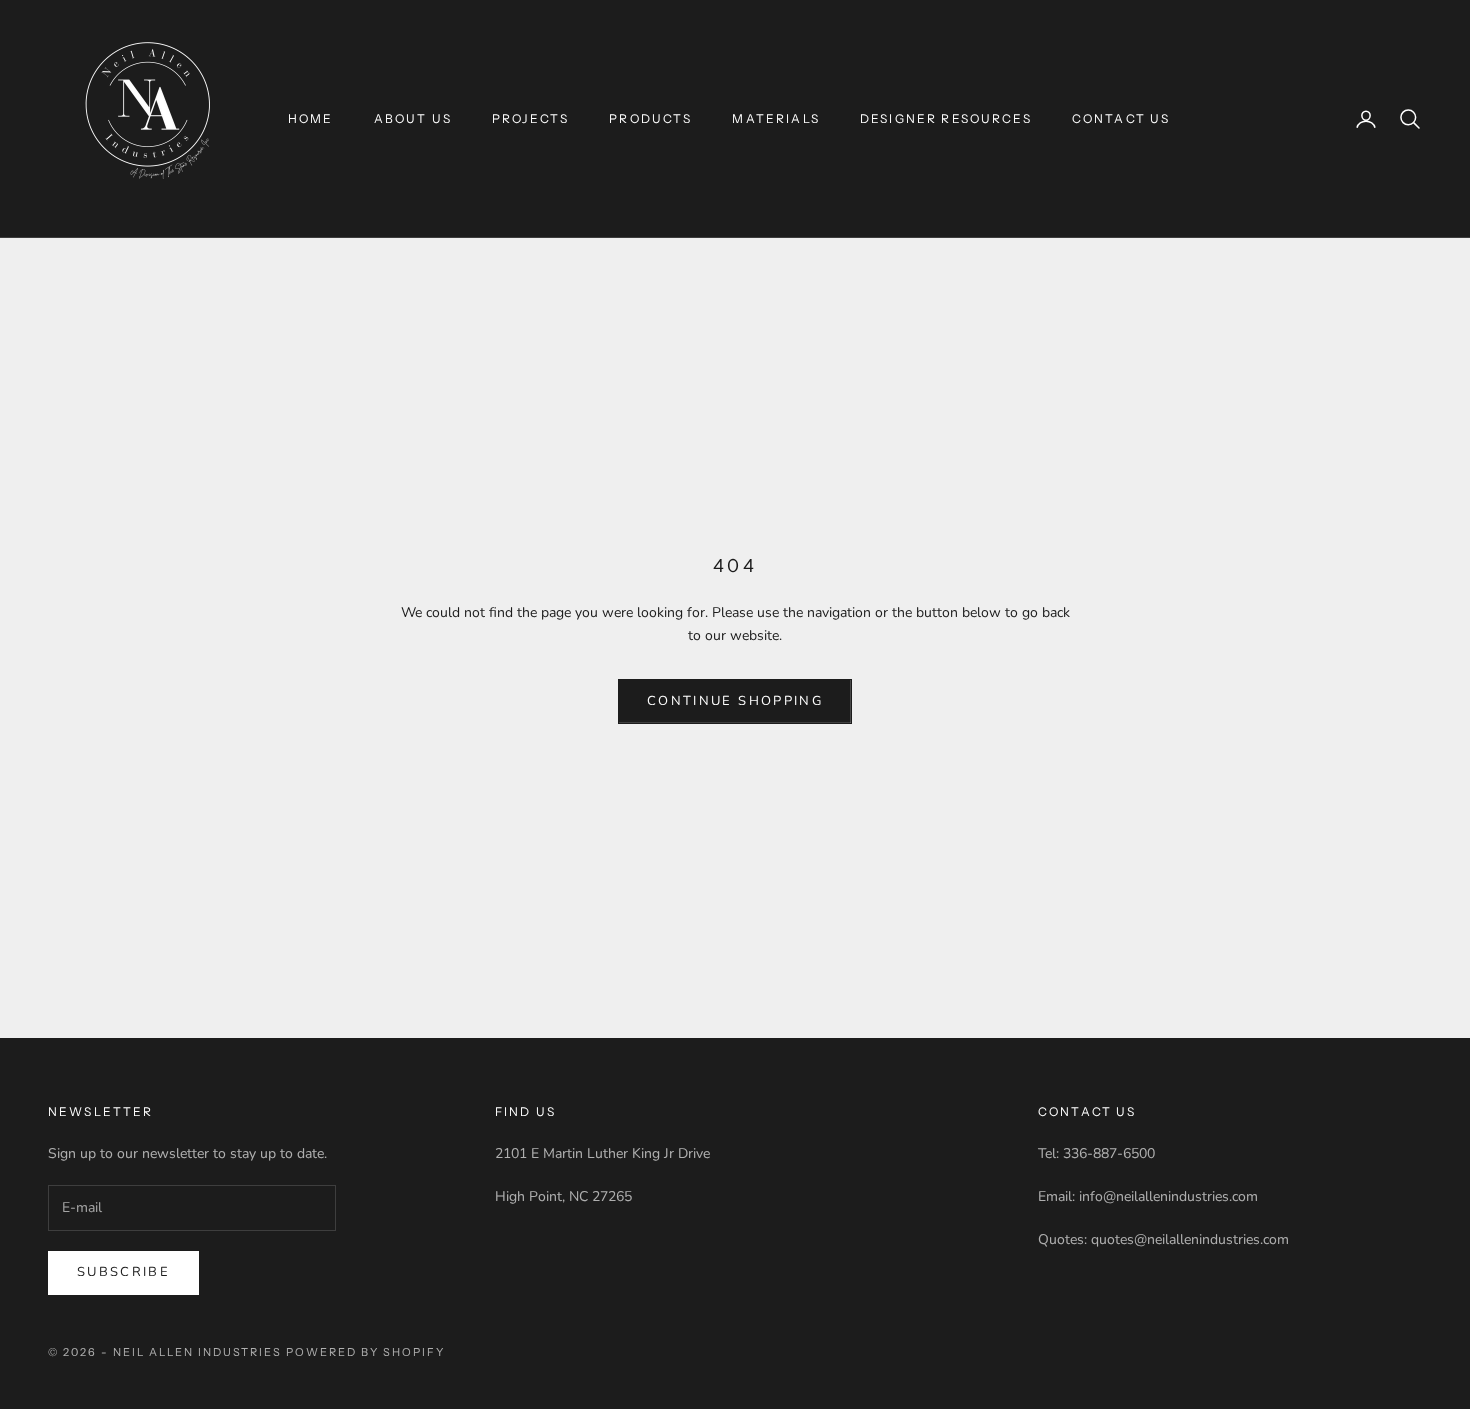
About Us (413, 118)
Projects (530, 118)
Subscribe (123, 1272)
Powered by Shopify (365, 1352)
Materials (775, 118)
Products (650, 118)
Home (311, 118)
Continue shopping (735, 701)
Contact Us (1121, 118)
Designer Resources (946, 118)
